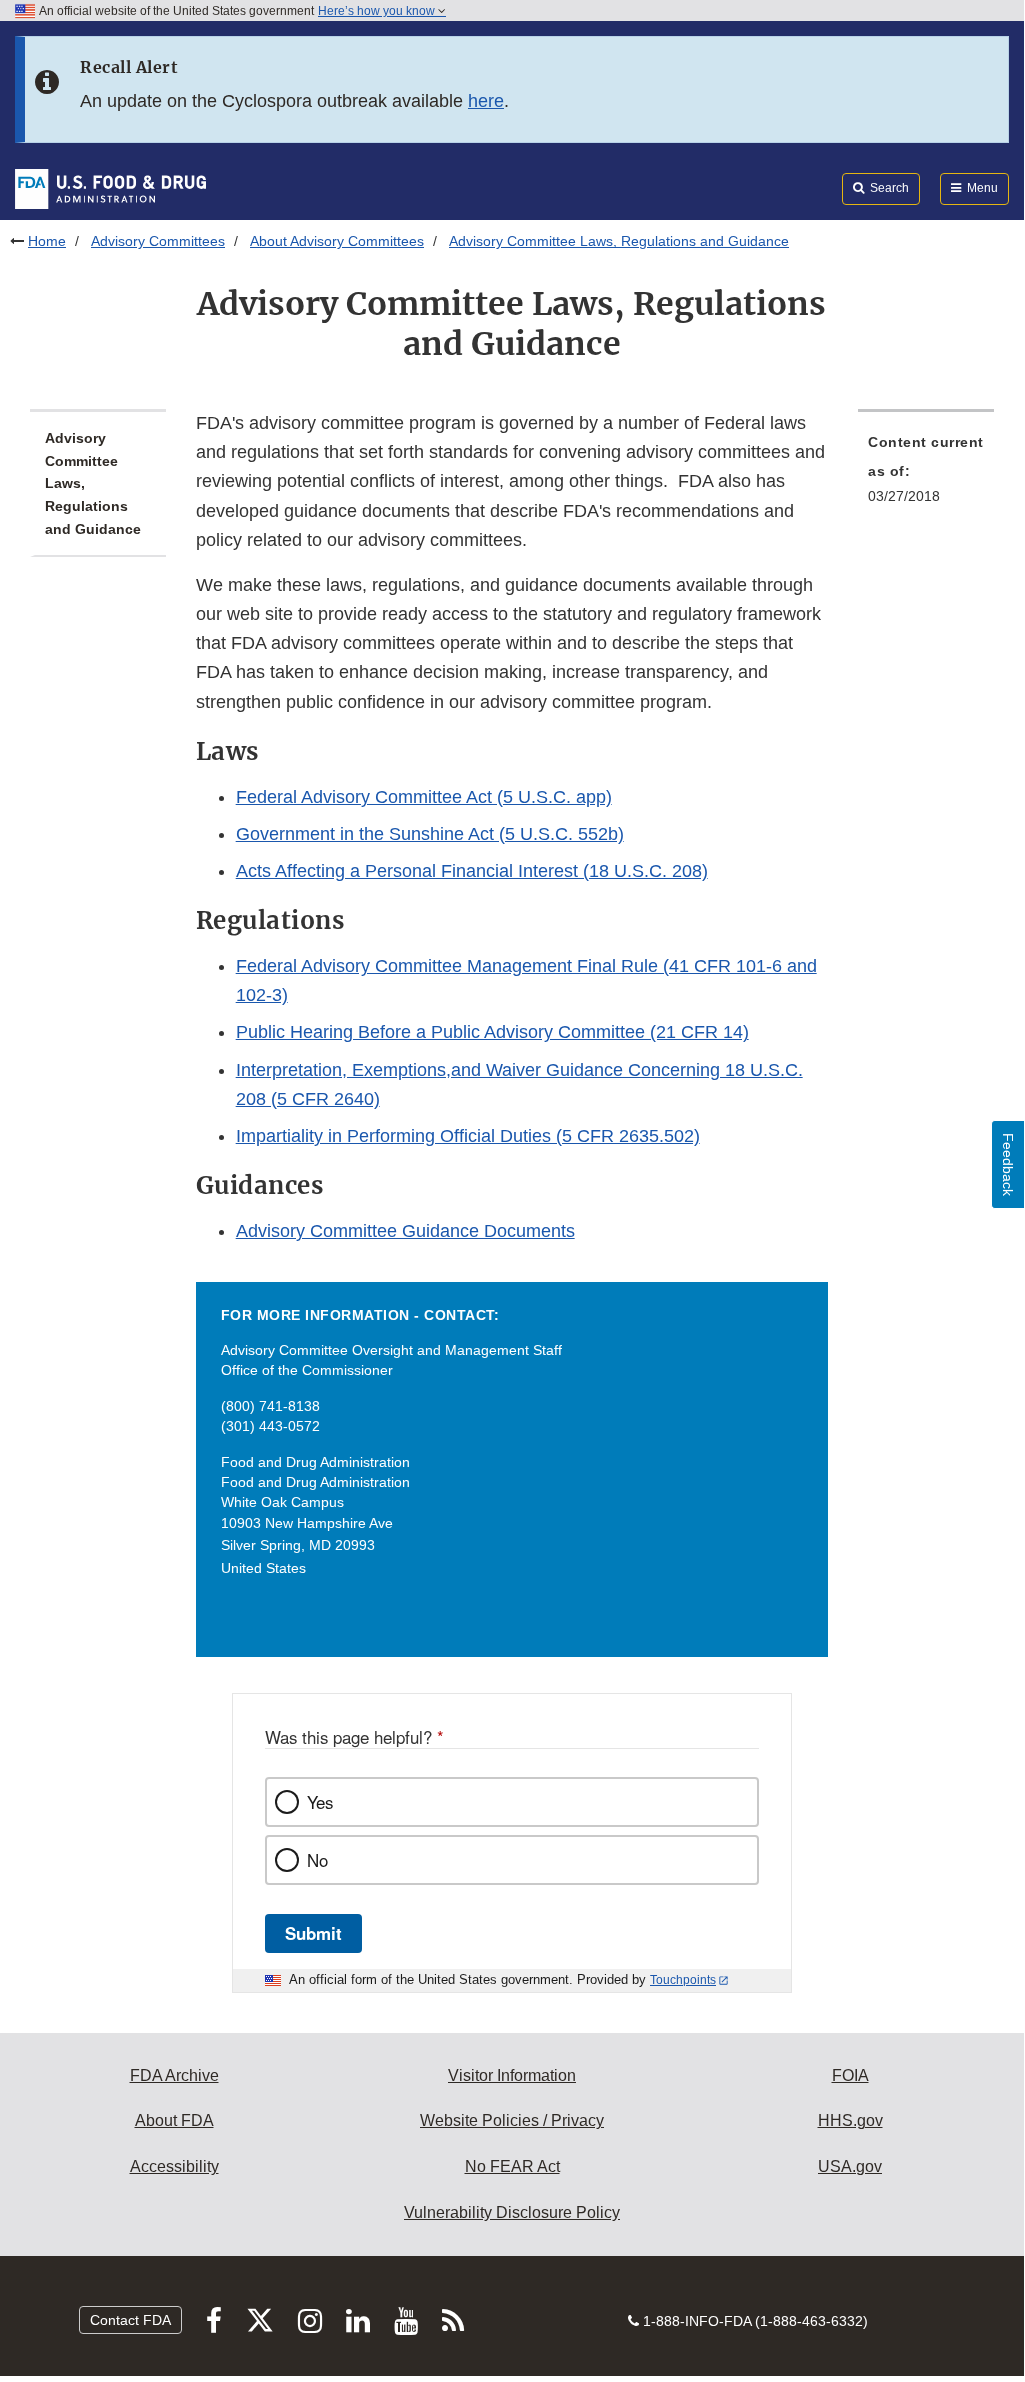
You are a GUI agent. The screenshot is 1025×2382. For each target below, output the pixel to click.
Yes (320, 1802)
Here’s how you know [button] (378, 11)
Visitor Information (512, 2075)
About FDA (174, 2120)
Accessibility (174, 2166)
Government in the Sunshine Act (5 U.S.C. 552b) (430, 834)
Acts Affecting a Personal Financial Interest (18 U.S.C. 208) (472, 871)
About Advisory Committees (337, 241)
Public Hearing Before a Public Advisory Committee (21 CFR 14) (492, 1032)
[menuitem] (926, 475)
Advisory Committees (158, 241)
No (317, 1860)
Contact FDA (130, 2320)
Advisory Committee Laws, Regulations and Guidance (93, 483)
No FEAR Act (512, 2166)
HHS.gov (850, 2120)
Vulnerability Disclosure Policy (512, 2212)
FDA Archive (174, 2075)
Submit (313, 1933)
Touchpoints (683, 1980)
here (486, 101)
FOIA (850, 2075)
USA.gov (850, 2166)
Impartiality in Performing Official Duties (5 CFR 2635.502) (468, 1136)
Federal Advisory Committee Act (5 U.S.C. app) (424, 797)
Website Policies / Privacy (512, 2120)
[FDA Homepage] (110, 188)
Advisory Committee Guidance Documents (405, 1231)
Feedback (1008, 1164)
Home (47, 241)
